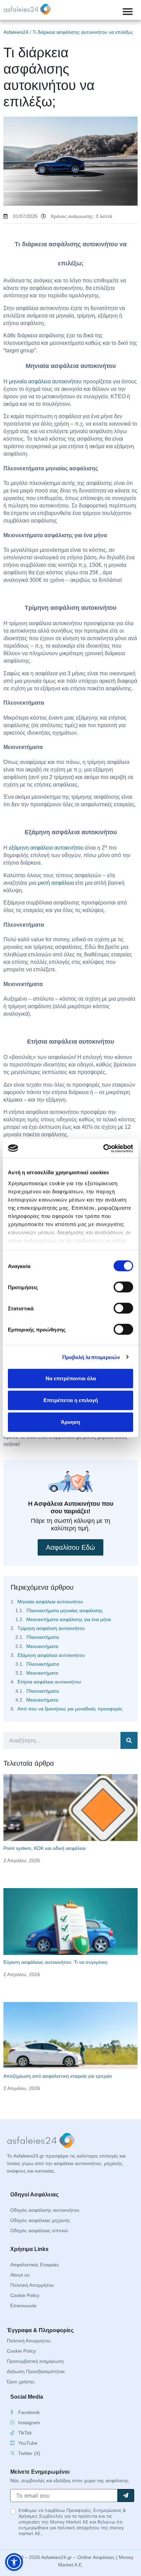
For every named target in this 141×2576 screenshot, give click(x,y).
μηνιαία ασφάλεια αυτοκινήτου (45, 381)
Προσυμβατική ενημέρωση (35, 2361)
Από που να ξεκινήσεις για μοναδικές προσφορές (70, 1709)
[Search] (129, 1740)
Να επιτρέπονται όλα (71, 1378)
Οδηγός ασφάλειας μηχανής (40, 2220)
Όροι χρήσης (21, 2382)
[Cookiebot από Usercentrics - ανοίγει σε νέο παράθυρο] (103, 1148)
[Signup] (126, 2496)
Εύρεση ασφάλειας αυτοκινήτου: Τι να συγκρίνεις (56, 1962)
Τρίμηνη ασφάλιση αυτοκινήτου (51, 1628)
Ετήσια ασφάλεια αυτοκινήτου (49, 1682)
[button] (128, 12)
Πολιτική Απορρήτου (32, 2285)
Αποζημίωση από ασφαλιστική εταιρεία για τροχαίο (58, 2076)
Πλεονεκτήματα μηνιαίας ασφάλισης (65, 1610)
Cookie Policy (25, 2295)
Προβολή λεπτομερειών (91, 1357)
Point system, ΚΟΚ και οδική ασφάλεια (44, 1848)
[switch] (123, 1287)
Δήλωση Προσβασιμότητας (36, 2371)
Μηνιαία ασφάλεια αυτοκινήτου (50, 1602)
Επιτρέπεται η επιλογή (71, 1400)
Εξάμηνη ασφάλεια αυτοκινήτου (51, 1655)
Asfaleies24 (16, 32)
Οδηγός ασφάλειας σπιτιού (39, 2231)
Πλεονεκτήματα (43, 1637)
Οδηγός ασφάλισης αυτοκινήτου (45, 2210)
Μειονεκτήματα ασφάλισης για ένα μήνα (69, 1619)
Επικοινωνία (23, 2306)
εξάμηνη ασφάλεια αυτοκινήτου (46, 848)
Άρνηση (70, 1422)
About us (20, 2275)
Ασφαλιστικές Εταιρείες (35, 2265)
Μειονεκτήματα (42, 1646)
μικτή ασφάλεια (56, 883)
